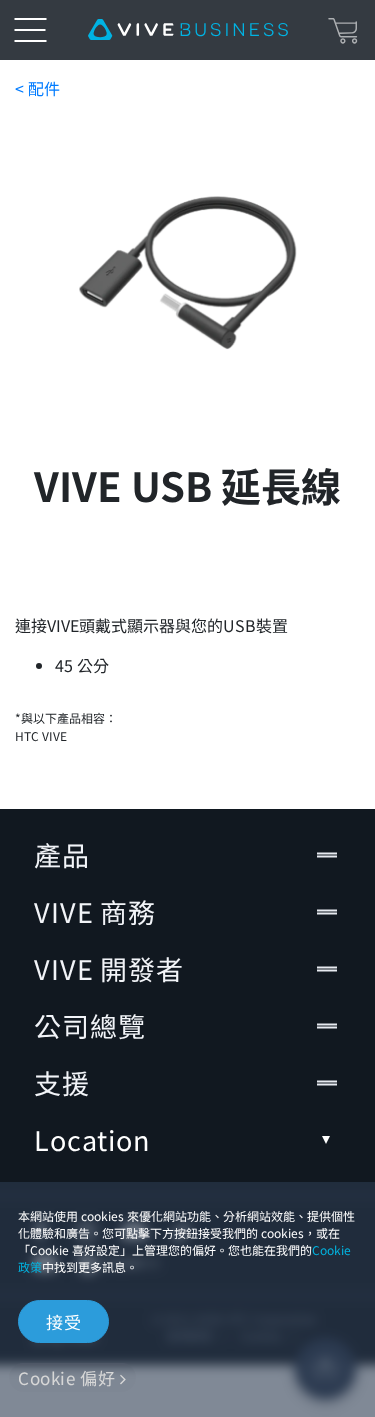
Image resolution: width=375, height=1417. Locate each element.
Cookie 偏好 (66, 1377)
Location (92, 1139)
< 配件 (37, 88)
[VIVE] (188, 30)
